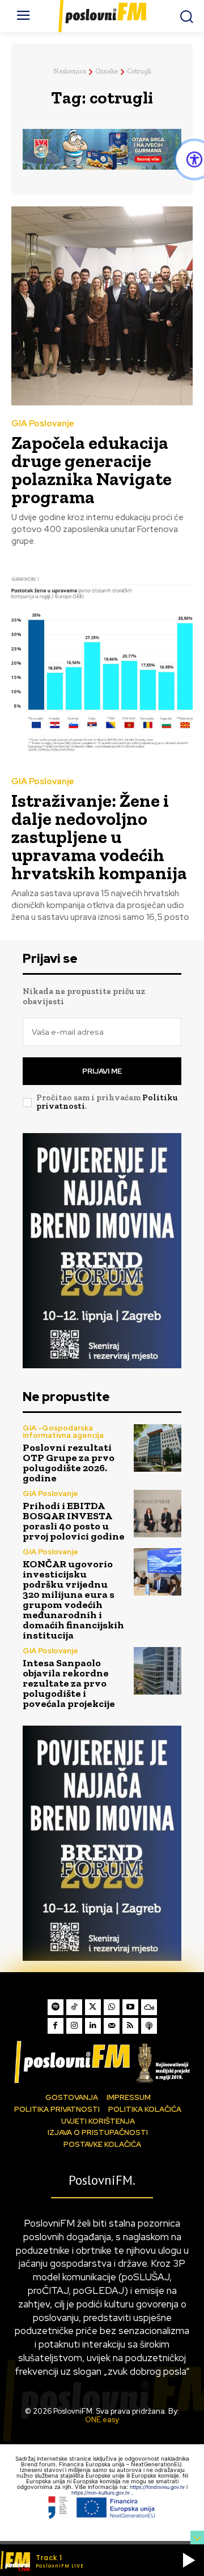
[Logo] (102, 2062)
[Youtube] (130, 2007)
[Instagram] (74, 2026)
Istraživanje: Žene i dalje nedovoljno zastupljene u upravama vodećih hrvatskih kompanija (99, 837)
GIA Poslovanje (43, 424)
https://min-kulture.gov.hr (101, 2493)
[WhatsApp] (112, 2007)
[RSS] (130, 2026)
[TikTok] (74, 2007)
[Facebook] (56, 2026)
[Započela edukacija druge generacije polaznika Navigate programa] (102, 306)
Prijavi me (102, 1071)
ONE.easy (102, 2420)
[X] (93, 2007)
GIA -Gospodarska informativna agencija (63, 1432)
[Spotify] (56, 2007)
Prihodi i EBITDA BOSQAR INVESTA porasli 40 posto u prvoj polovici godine (74, 1521)
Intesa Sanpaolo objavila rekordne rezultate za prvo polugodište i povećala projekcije (69, 1683)
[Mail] (112, 2026)
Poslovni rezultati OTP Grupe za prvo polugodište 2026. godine (69, 1463)
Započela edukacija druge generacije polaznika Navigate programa (92, 470)
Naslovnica (70, 71)
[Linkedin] (93, 2026)
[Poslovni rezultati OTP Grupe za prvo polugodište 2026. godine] (158, 1448)
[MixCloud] (149, 2007)
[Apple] (149, 2026)
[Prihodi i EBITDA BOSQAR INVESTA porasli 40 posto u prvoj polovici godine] (158, 1514)
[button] (189, 2560)
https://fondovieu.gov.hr (158, 2487)
